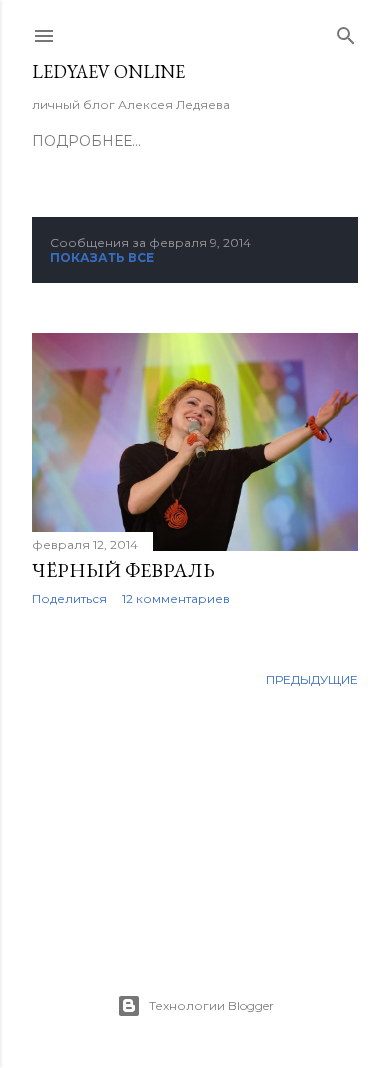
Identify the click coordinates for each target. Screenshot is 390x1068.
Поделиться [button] (69, 598)
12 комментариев (176, 598)
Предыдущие (312, 679)
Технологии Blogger (211, 1005)
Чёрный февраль (123, 570)
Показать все (102, 257)
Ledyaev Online (108, 71)
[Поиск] (346, 31)
